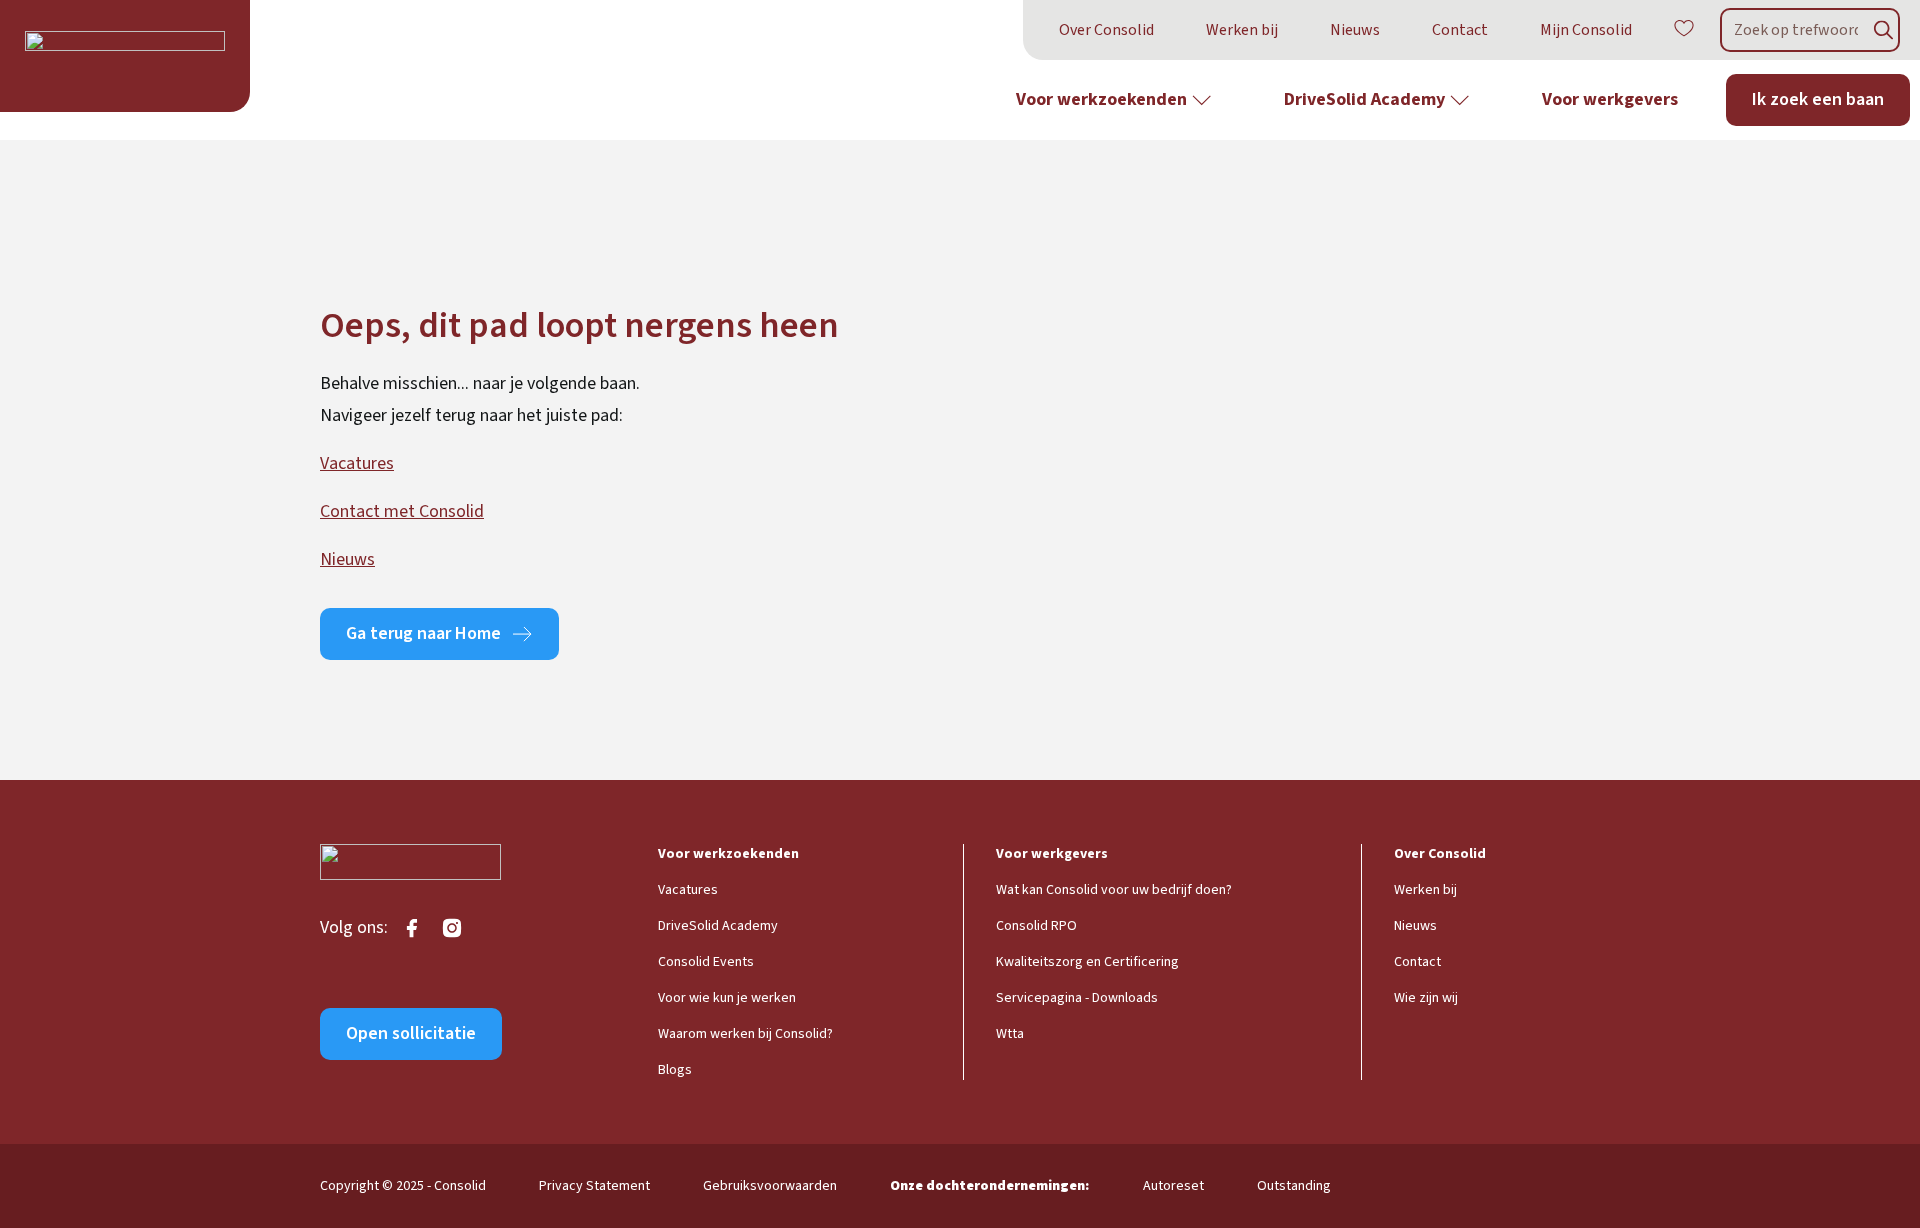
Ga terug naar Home (423, 633)
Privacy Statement (594, 1186)
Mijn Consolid (1586, 30)
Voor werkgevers (1610, 99)
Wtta (1010, 1034)
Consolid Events (706, 962)
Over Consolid (1106, 30)
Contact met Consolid (402, 511)
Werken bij (1242, 30)
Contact (1460, 30)
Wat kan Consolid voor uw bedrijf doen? (1114, 890)
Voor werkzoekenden (1101, 99)
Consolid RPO (1036, 926)
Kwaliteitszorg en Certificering (1087, 962)
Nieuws (1355, 30)
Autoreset (1173, 1186)
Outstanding (1294, 1186)
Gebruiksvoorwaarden (770, 1186)
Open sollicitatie (411, 1033)
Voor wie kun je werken (727, 998)
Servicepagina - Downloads (1077, 998)
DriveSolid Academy (1364, 99)
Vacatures (357, 463)
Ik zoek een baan (1818, 99)
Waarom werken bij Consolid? (745, 1034)
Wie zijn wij (1426, 998)
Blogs (675, 1070)
